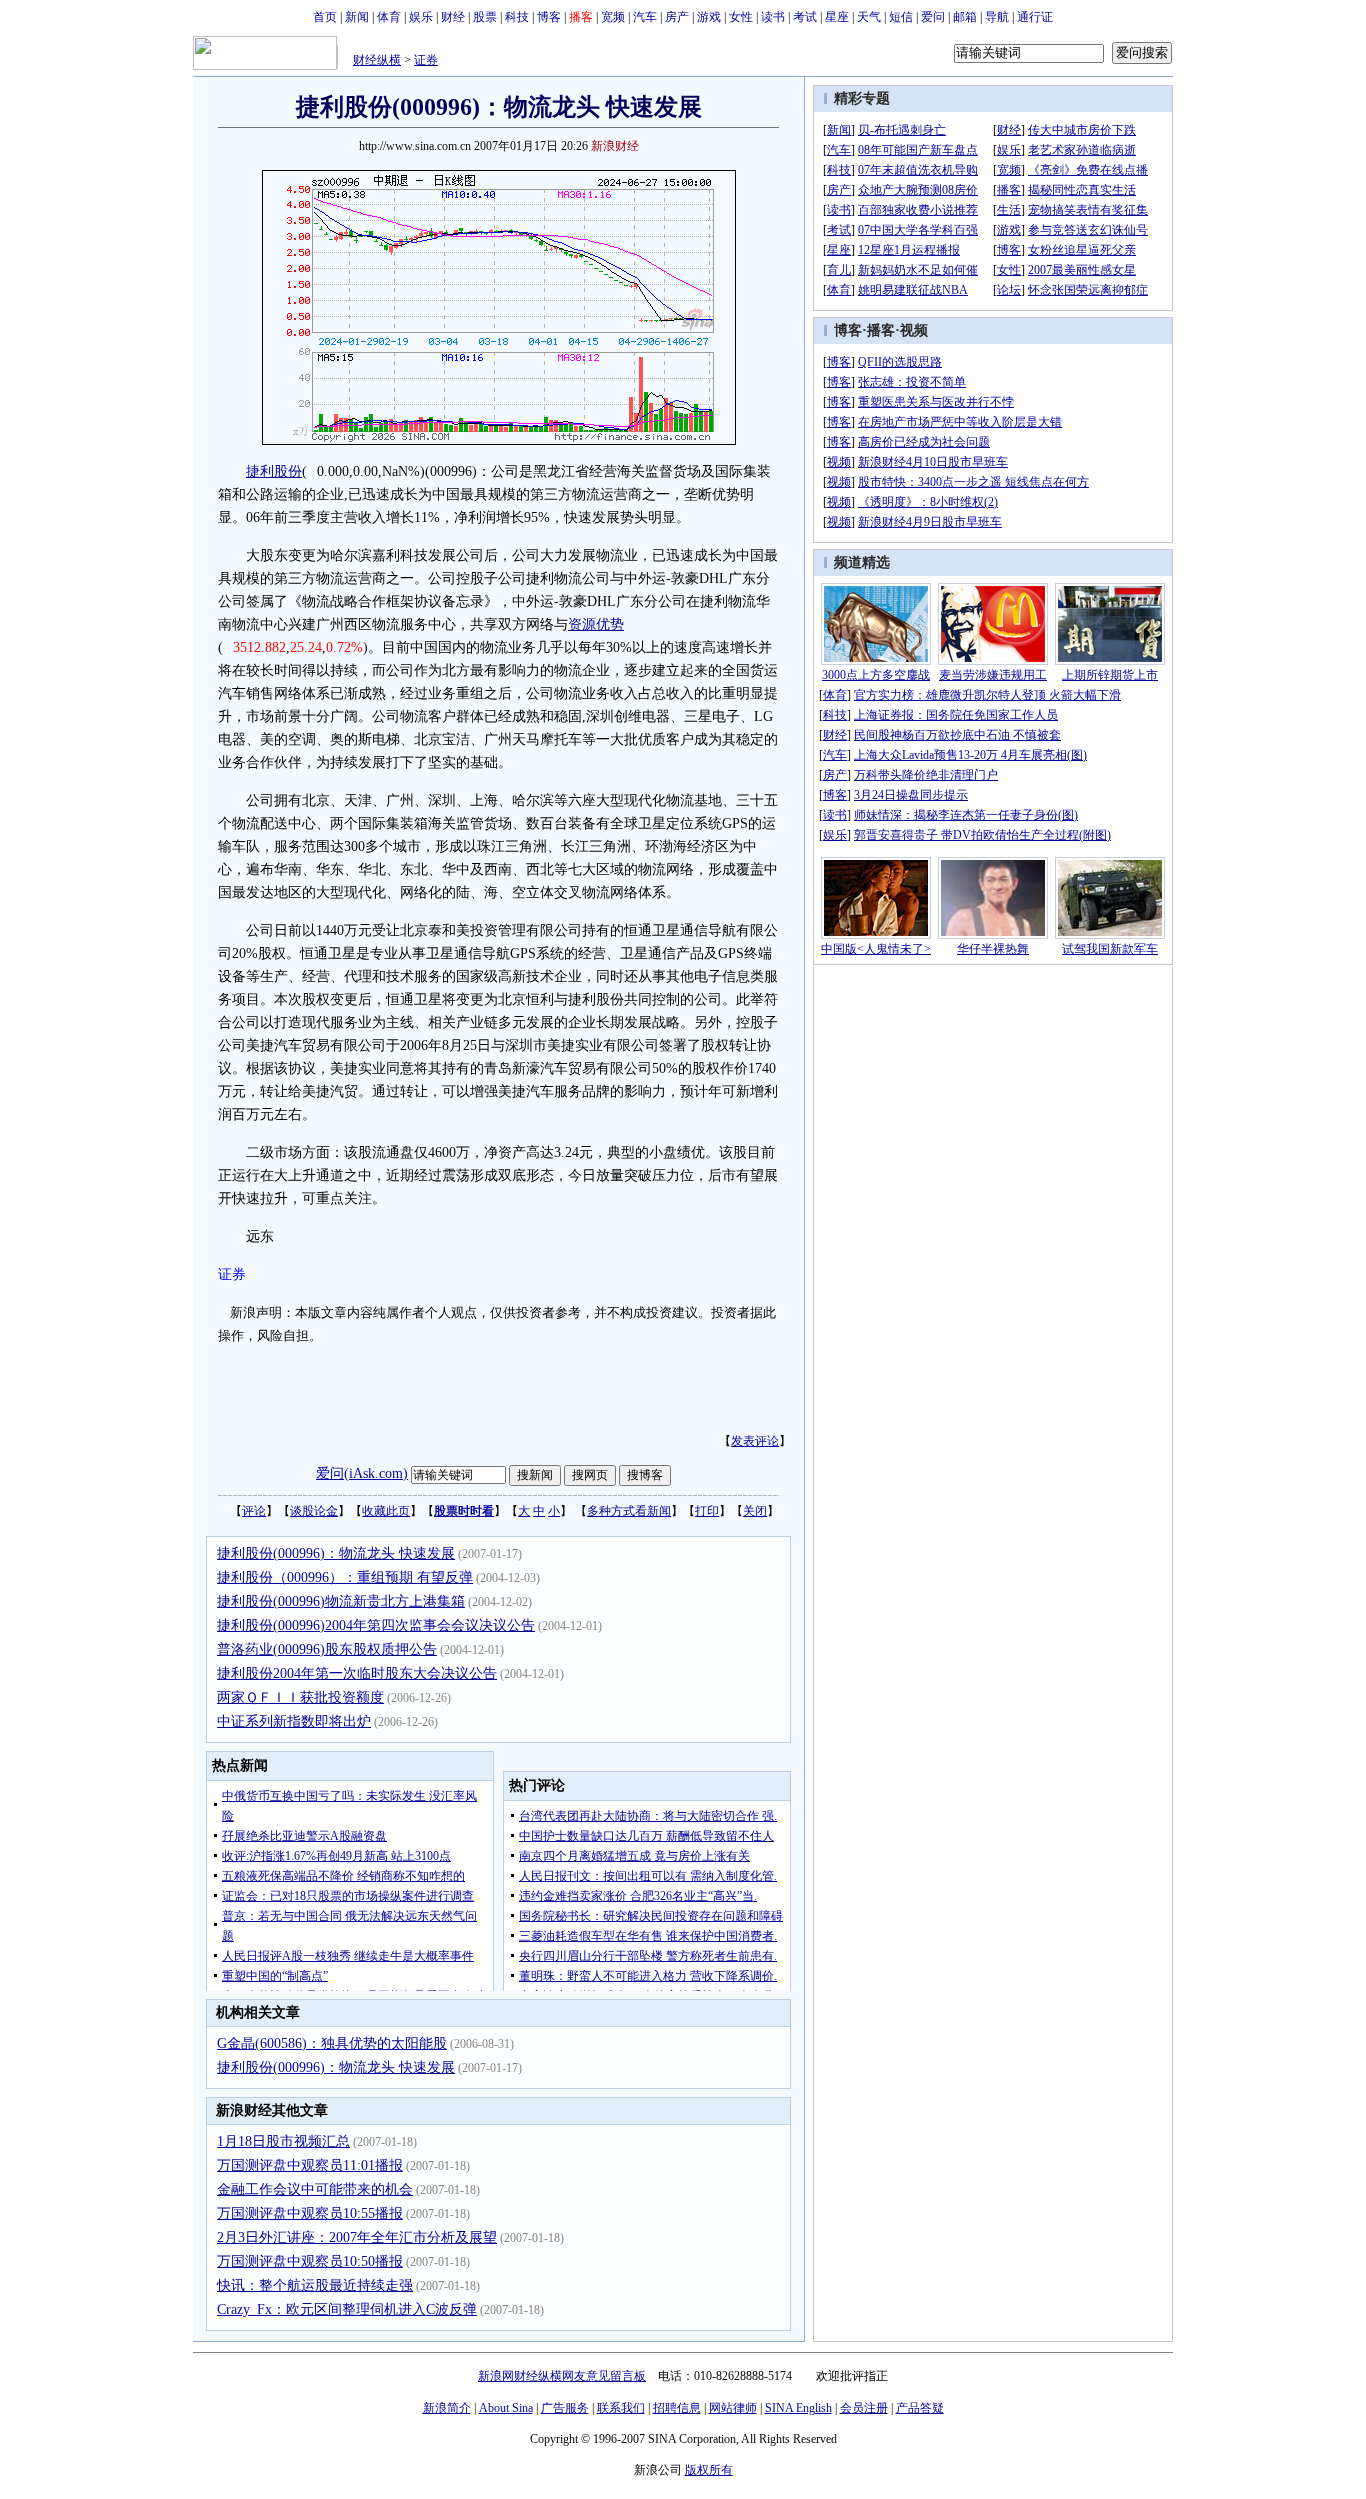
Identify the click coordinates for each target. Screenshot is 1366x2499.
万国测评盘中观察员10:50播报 (310, 2261)
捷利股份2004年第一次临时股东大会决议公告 (357, 1673)
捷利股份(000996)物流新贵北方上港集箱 (341, 1601)
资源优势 (596, 624)
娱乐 (421, 17)
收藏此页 (386, 1511)
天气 (869, 17)
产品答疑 (920, 2408)
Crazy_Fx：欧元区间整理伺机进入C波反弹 (347, 2309)
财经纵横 (377, 60)
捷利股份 (274, 471)
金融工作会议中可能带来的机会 (315, 2189)
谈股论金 (314, 1511)
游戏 (709, 17)
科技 (517, 17)
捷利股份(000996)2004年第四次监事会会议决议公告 (376, 1625)
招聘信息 (677, 2408)
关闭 (755, 1511)
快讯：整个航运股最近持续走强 (315, 2285)
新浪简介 (447, 2408)
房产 (677, 17)
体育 (389, 17)
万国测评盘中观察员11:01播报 (310, 2165)
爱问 (933, 17)
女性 (741, 17)
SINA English (798, 2408)
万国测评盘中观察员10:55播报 (310, 2213)
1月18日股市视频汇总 (283, 2141)
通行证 (1035, 17)
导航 (997, 17)
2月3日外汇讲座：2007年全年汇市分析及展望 (357, 2237)
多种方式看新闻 (629, 1511)
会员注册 (864, 2408)
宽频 (613, 17)
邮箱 (965, 17)
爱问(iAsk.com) (362, 1473)
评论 (254, 1511)
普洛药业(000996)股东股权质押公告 (327, 1649)
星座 (837, 17)
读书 (773, 17)
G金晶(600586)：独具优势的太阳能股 (332, 2043)
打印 (707, 1511)
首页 (325, 17)
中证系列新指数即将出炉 (294, 1721)
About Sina (506, 2408)
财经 (453, 17)
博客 (549, 17)
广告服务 (565, 2408)
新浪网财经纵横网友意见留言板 (562, 2376)
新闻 (357, 17)
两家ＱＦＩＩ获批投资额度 (300, 1697)
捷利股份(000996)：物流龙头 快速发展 (336, 1553)
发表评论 (755, 1441)
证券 (426, 60)
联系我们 (621, 2408)
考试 (805, 17)
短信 (901, 17)
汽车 (645, 17)
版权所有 (709, 2470)
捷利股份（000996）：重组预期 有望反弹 (345, 1577)
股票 (485, 17)
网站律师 (733, 2408)
